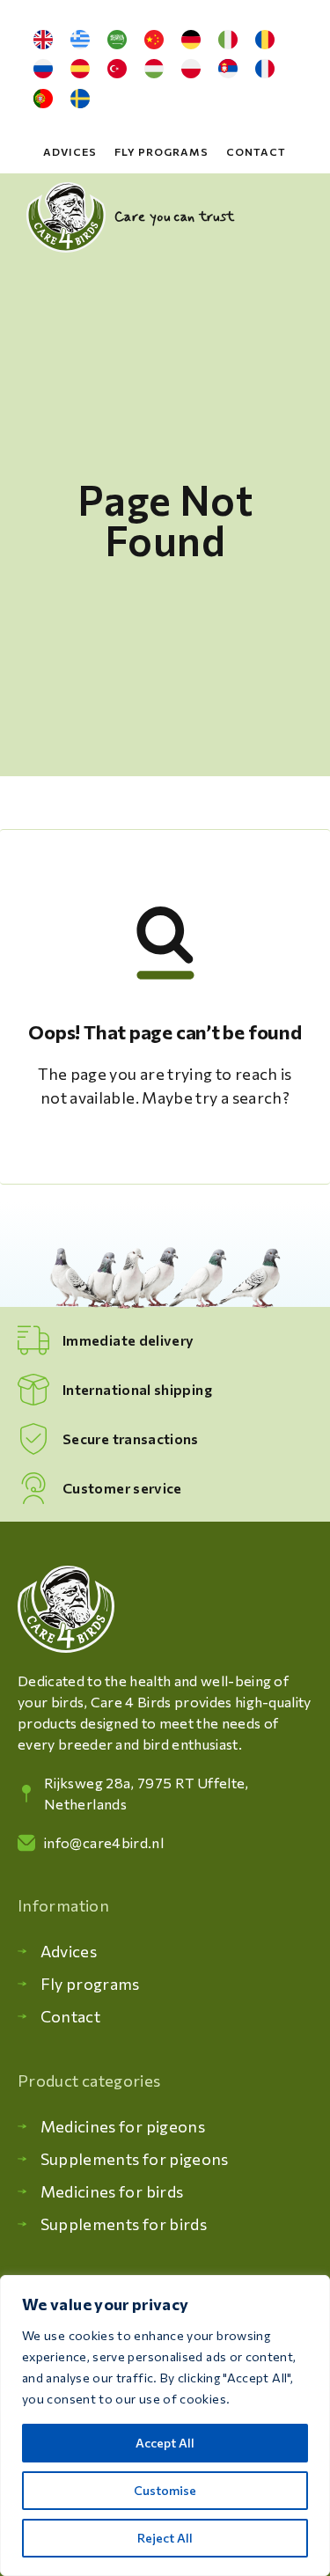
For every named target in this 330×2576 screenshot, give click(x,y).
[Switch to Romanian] (265, 40)
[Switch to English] (43, 40)
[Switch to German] (191, 40)
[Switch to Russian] (43, 70)
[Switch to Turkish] (117, 70)
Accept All (165, 2443)
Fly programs (161, 151)
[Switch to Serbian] (228, 70)
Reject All (165, 2538)
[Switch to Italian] (228, 40)
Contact (256, 151)
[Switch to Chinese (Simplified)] (154, 40)
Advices (70, 151)
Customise (165, 2490)
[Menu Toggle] (293, 217)
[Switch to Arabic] (117, 40)
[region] (165, 2426)
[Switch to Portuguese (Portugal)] (43, 99)
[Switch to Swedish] (80, 99)
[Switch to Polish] (191, 70)
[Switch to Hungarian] (154, 70)
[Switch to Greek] (80, 40)
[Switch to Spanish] (80, 70)
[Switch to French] (265, 70)
